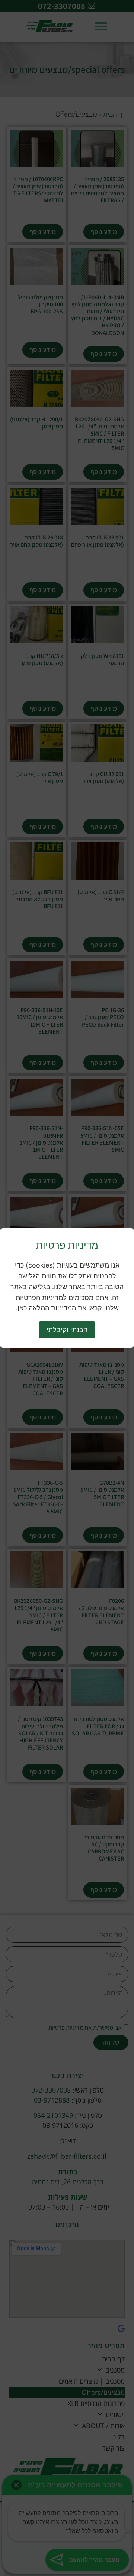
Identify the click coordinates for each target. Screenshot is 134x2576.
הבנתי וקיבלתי (67, 1330)
